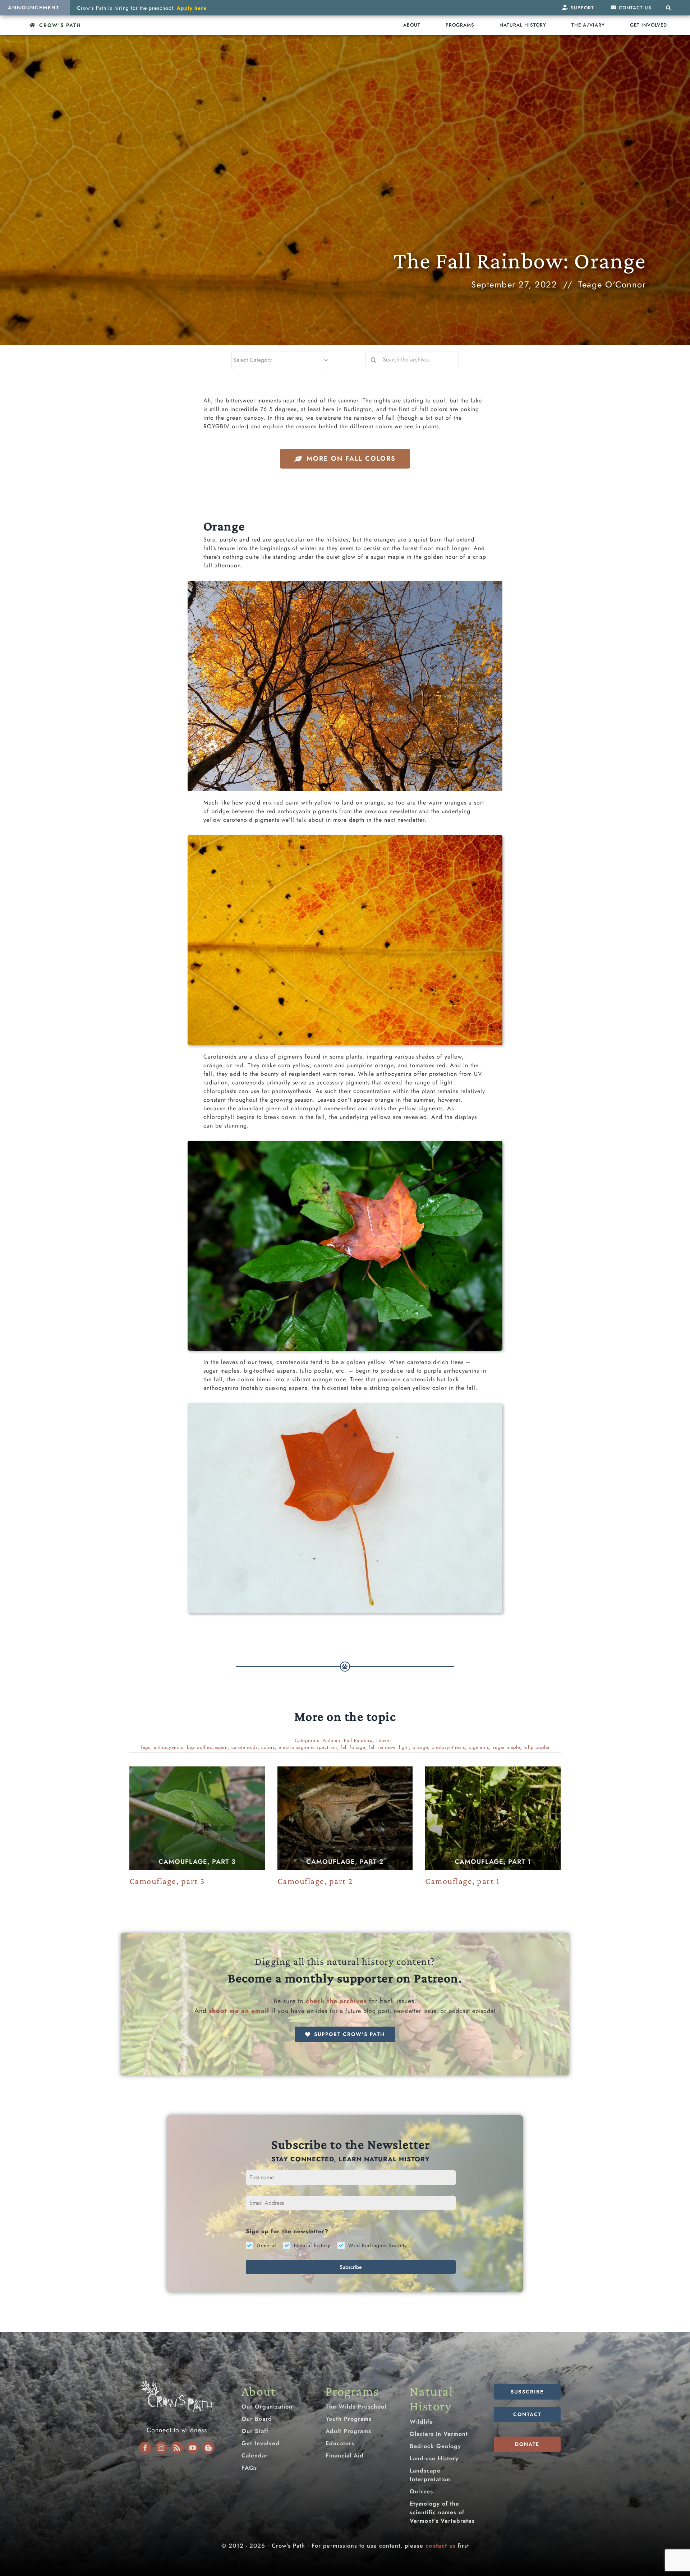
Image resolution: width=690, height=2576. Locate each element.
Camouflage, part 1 (493, 1862)
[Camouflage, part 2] (345, 1818)
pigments (479, 1747)
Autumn (332, 1740)
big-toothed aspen (207, 1747)
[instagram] (161, 2448)
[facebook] (145, 2448)
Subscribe (351, 2267)
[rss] (177, 2448)
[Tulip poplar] (345, 1406)
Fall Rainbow (358, 1740)
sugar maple (506, 1747)
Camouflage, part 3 (197, 1862)
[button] (668, 8)
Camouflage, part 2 (345, 1862)
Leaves (384, 1740)
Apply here (192, 8)
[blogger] (208, 2448)
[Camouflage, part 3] (197, 1818)
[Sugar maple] (345, 583)
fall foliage (353, 1747)
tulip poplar (537, 1747)
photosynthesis (448, 1747)
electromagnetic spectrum (308, 1747)
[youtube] (193, 2448)
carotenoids (245, 1747)
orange (420, 1747)
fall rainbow (382, 1747)
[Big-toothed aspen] (345, 838)
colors (268, 1747)
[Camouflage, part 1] (493, 1818)
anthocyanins (169, 1747)
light (404, 1747)
